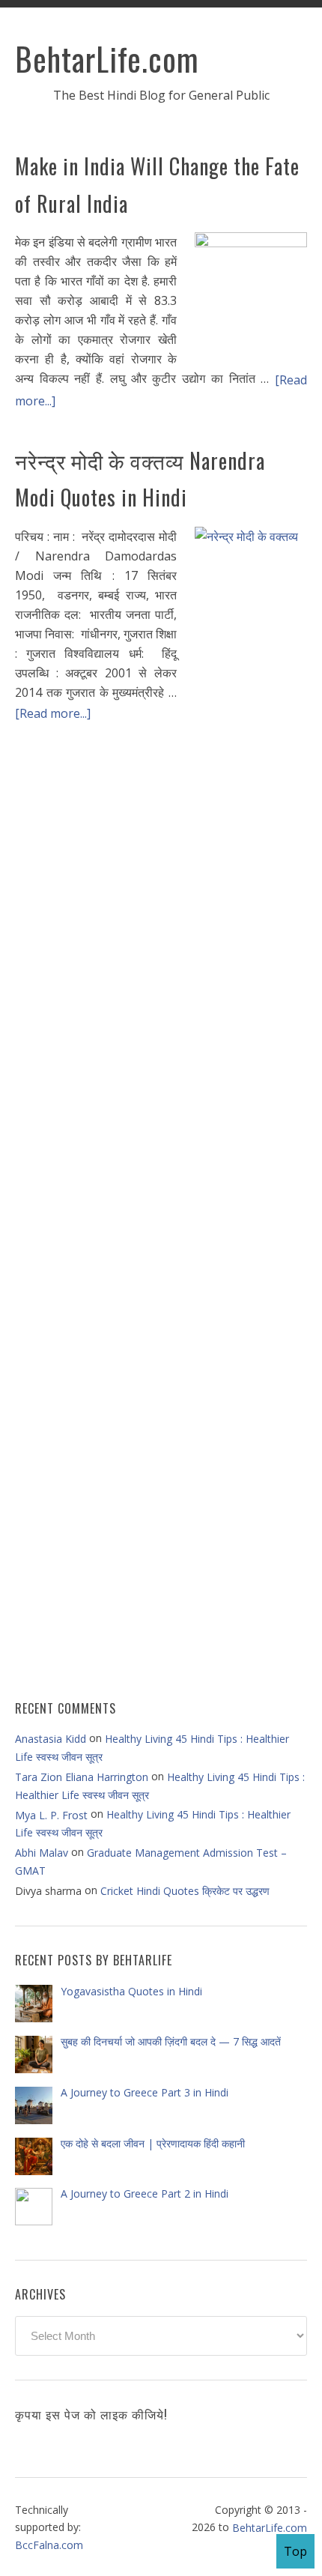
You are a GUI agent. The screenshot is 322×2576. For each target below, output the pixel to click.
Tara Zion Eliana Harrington (82, 1777)
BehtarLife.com (107, 58)
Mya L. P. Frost (51, 1815)
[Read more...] (53, 713)
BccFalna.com (49, 2545)
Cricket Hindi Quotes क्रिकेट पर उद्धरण (185, 1891)
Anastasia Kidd (51, 1739)
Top (295, 2551)
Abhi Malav (42, 1853)
